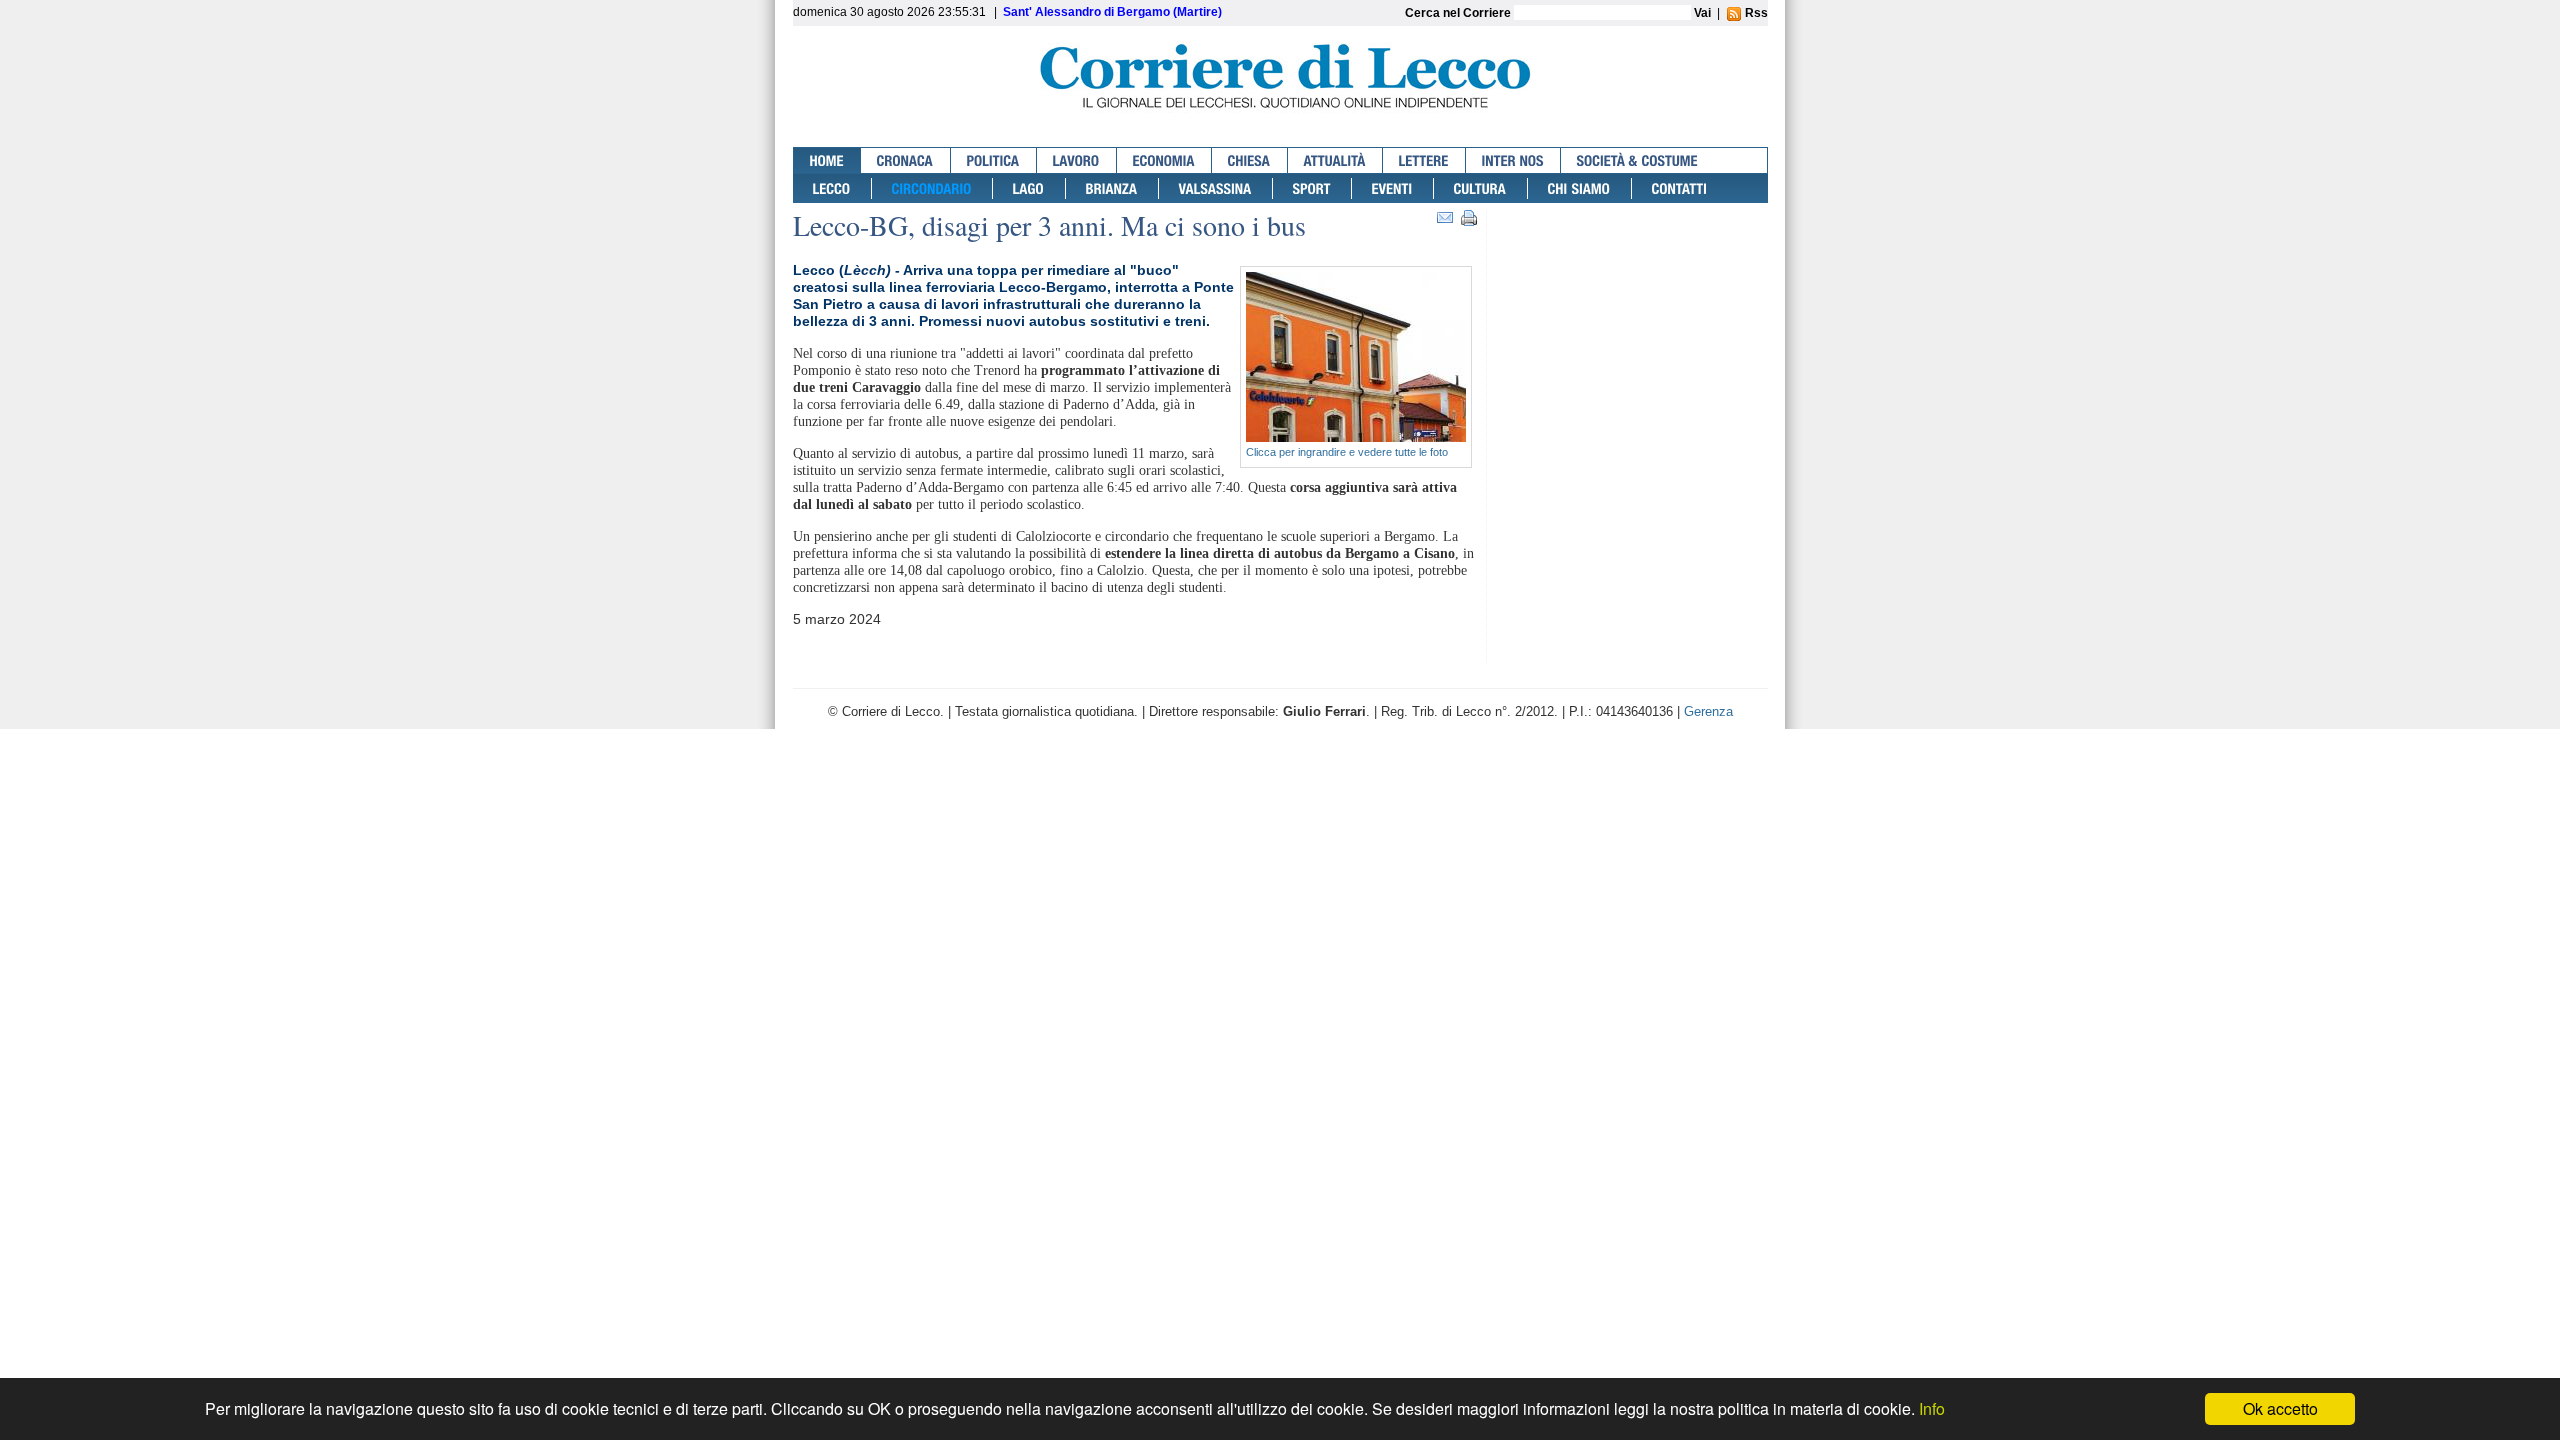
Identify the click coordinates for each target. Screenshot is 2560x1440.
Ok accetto (2280, 1408)
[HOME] (827, 160)
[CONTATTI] (1680, 188)
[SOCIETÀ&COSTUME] (1637, 160)
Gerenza (1708, 711)
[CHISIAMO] (1580, 188)
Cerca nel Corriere (1459, 13)
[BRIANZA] (1112, 188)
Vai (1702, 13)
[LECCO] (832, 188)
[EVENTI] (1393, 188)
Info (1932, 1408)
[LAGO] (1029, 188)
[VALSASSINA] (1216, 188)
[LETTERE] (1424, 160)
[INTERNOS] (1513, 160)
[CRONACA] (906, 160)
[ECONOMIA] (1164, 160)
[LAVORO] (1077, 160)
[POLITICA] (994, 160)
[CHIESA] (1250, 160)
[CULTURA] (1481, 188)
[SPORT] (1312, 188)
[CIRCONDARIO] (932, 188)
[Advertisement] (1632, 287)
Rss (1755, 13)
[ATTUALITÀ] (1335, 160)
